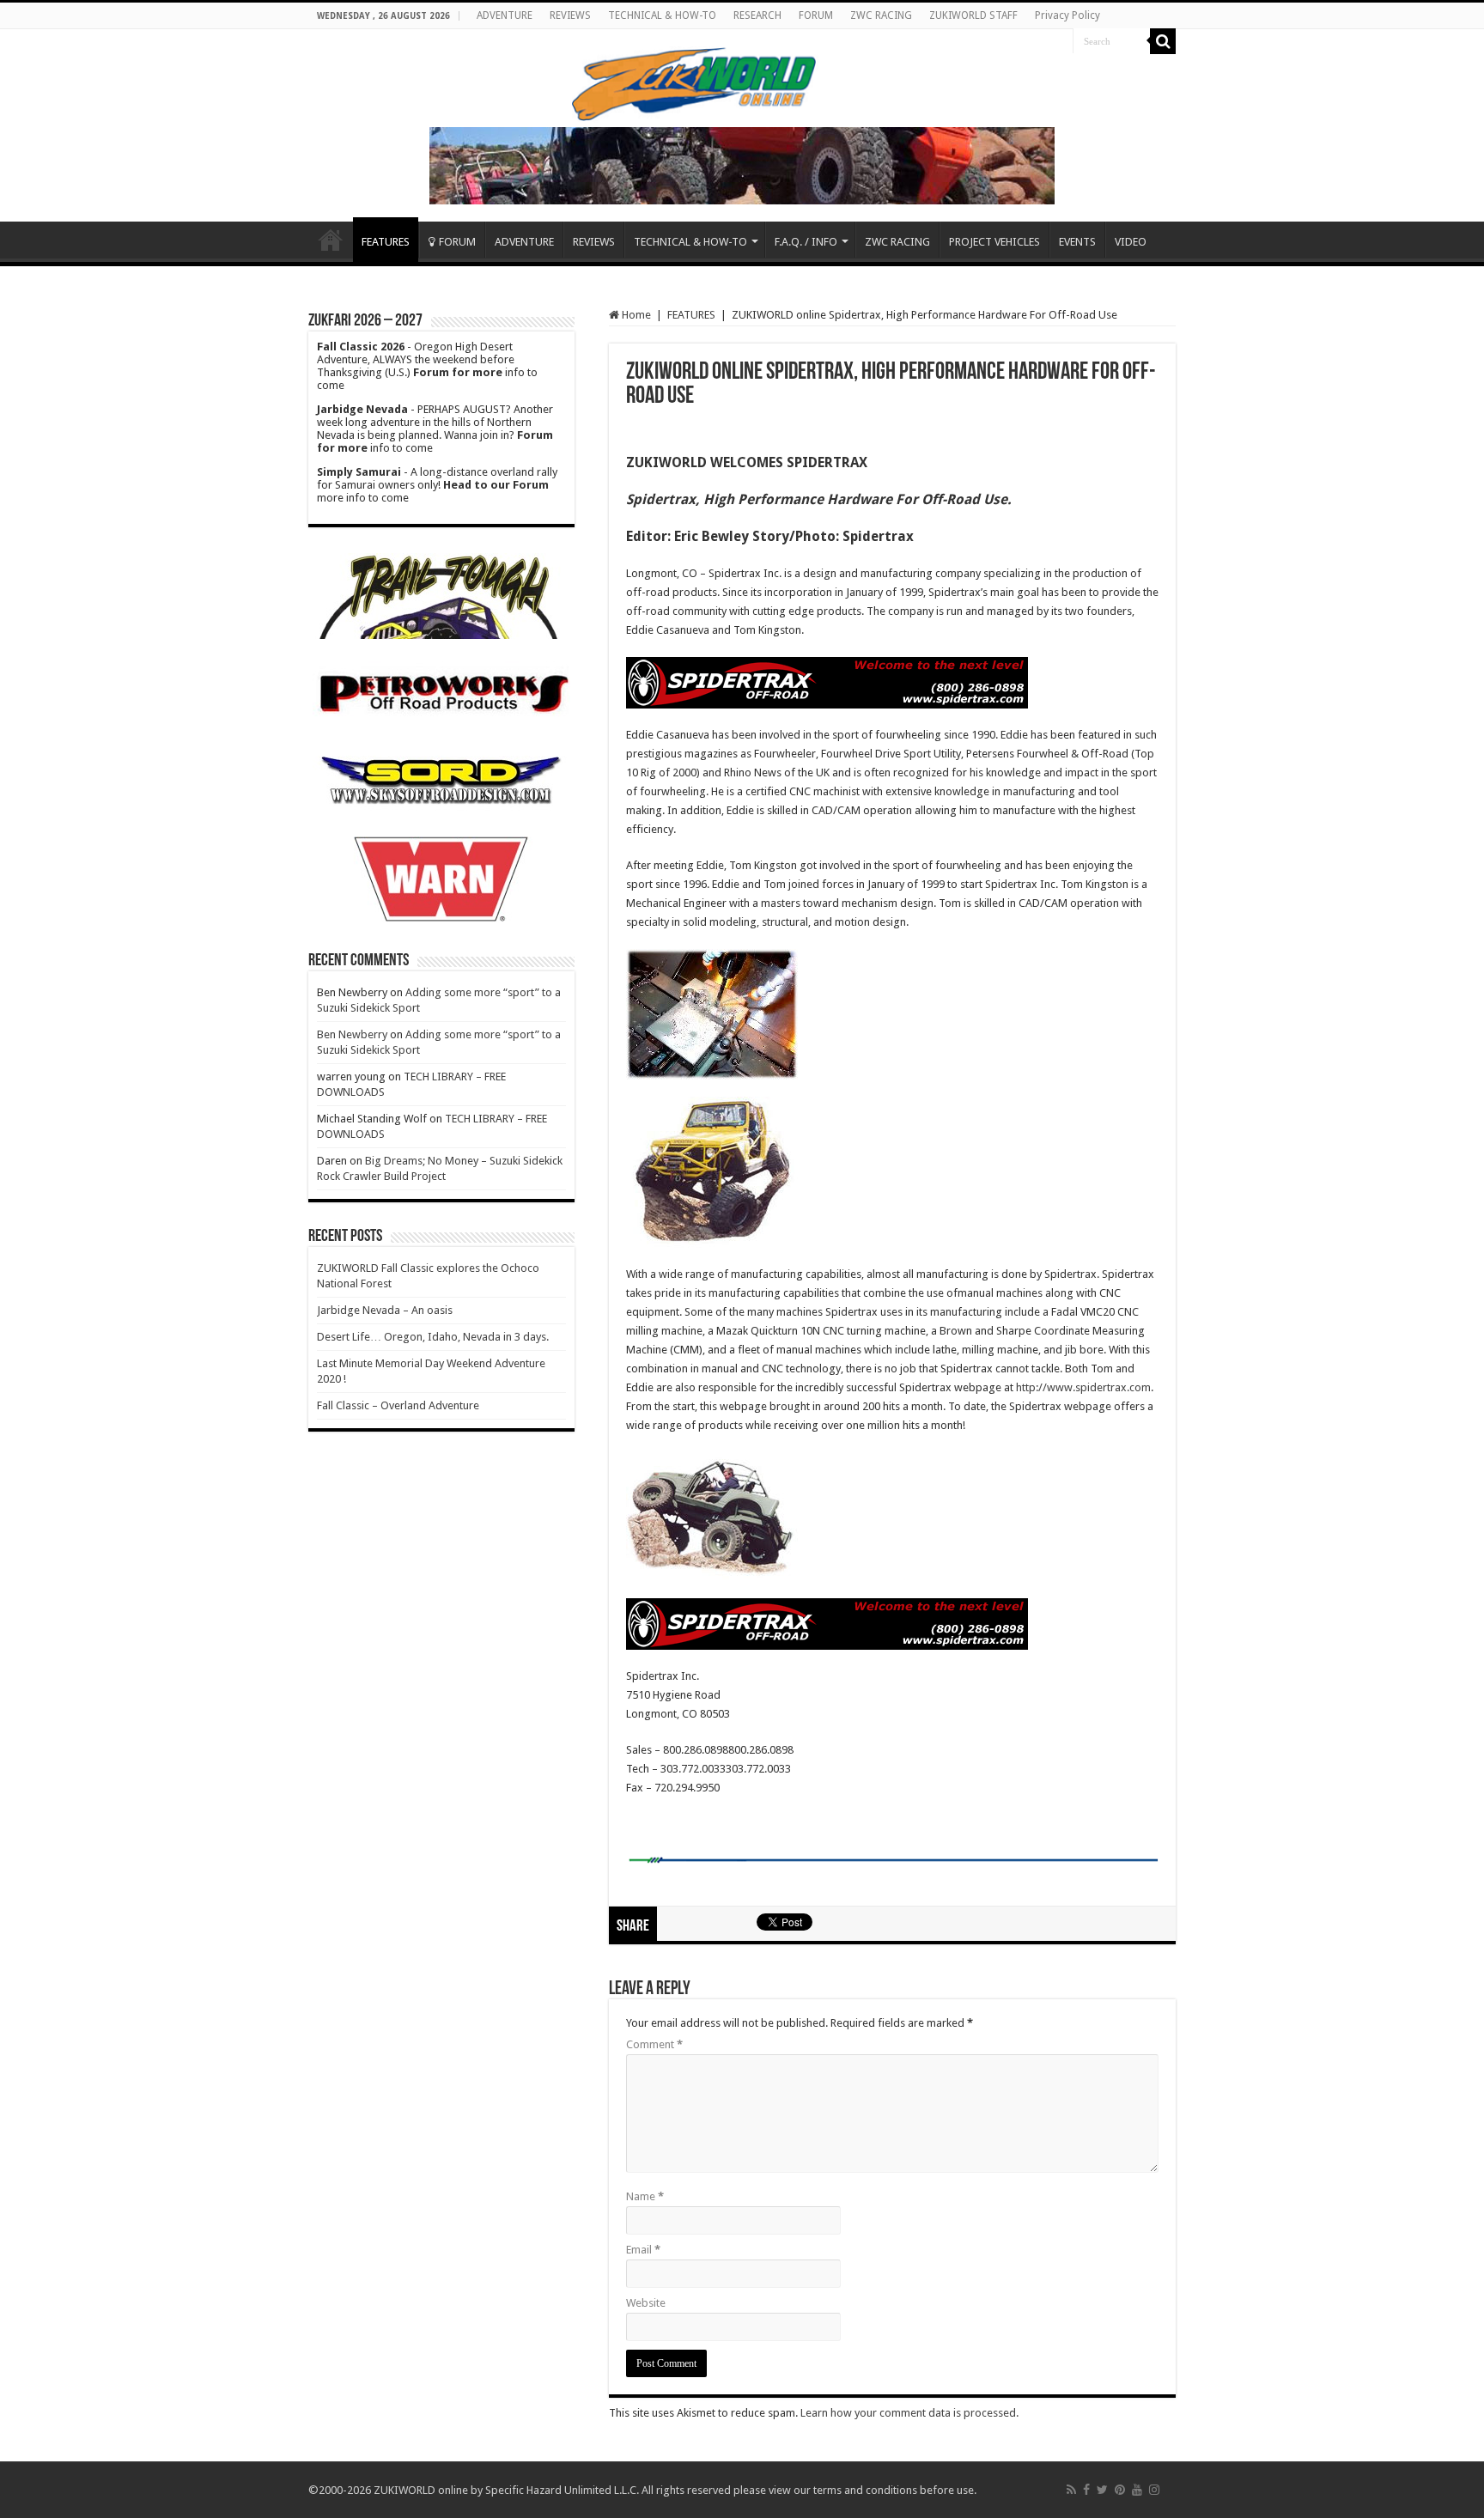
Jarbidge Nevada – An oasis (385, 1310)
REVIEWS (570, 15)
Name (645, 2196)
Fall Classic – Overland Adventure (398, 1405)
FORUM (816, 15)
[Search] (1163, 41)
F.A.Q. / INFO (806, 242)
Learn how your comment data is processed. (909, 2413)
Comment (654, 2044)
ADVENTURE (505, 15)
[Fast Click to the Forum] (742, 164)
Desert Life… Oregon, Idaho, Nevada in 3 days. (433, 1337)
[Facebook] (1086, 2490)
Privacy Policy (1067, 15)
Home (331, 240)
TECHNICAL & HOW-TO (662, 15)
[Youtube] (1137, 2490)
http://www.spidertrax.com (1083, 1387)
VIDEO (1131, 242)
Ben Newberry (352, 1034)
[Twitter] (1102, 2490)
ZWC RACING (881, 15)
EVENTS (1077, 242)
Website (646, 2303)
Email (643, 2250)
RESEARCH (757, 15)
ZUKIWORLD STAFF (973, 15)
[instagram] (1154, 2490)
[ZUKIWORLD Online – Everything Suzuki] (695, 82)
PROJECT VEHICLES (994, 242)
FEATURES (386, 242)
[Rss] (1071, 2490)
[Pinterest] (1120, 2490)
